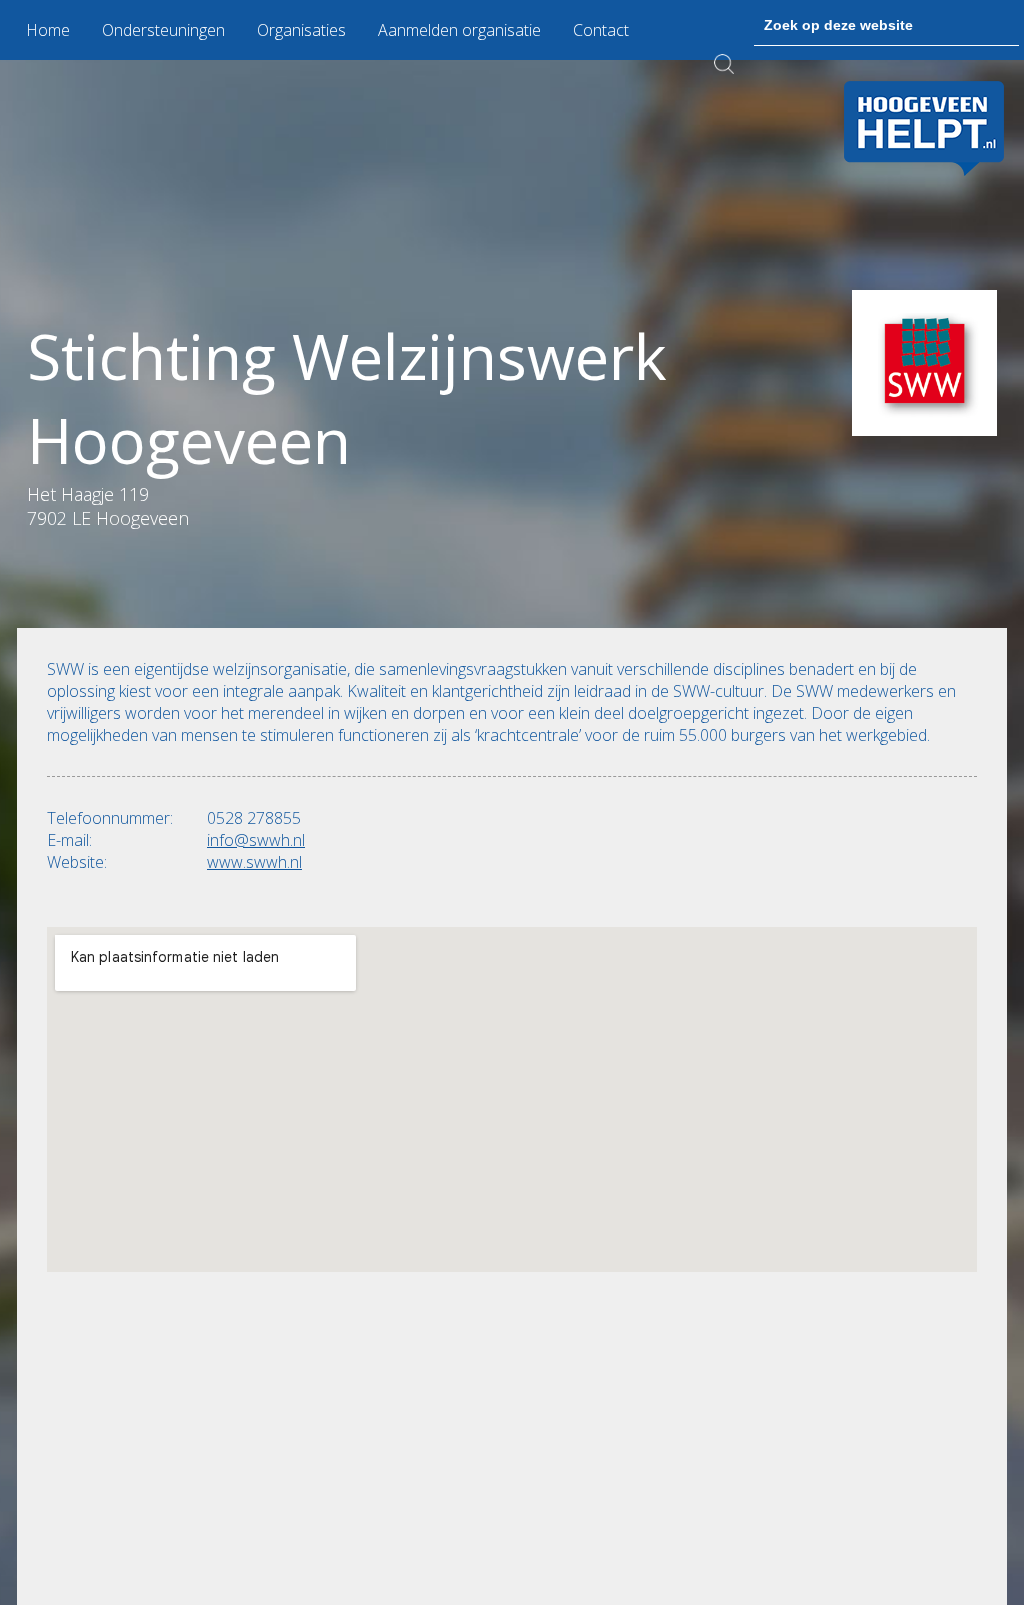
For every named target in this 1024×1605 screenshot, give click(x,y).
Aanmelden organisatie (459, 30)
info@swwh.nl (256, 840)
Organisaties (301, 30)
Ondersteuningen (163, 30)
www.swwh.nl (254, 862)
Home (48, 30)
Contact (601, 30)
